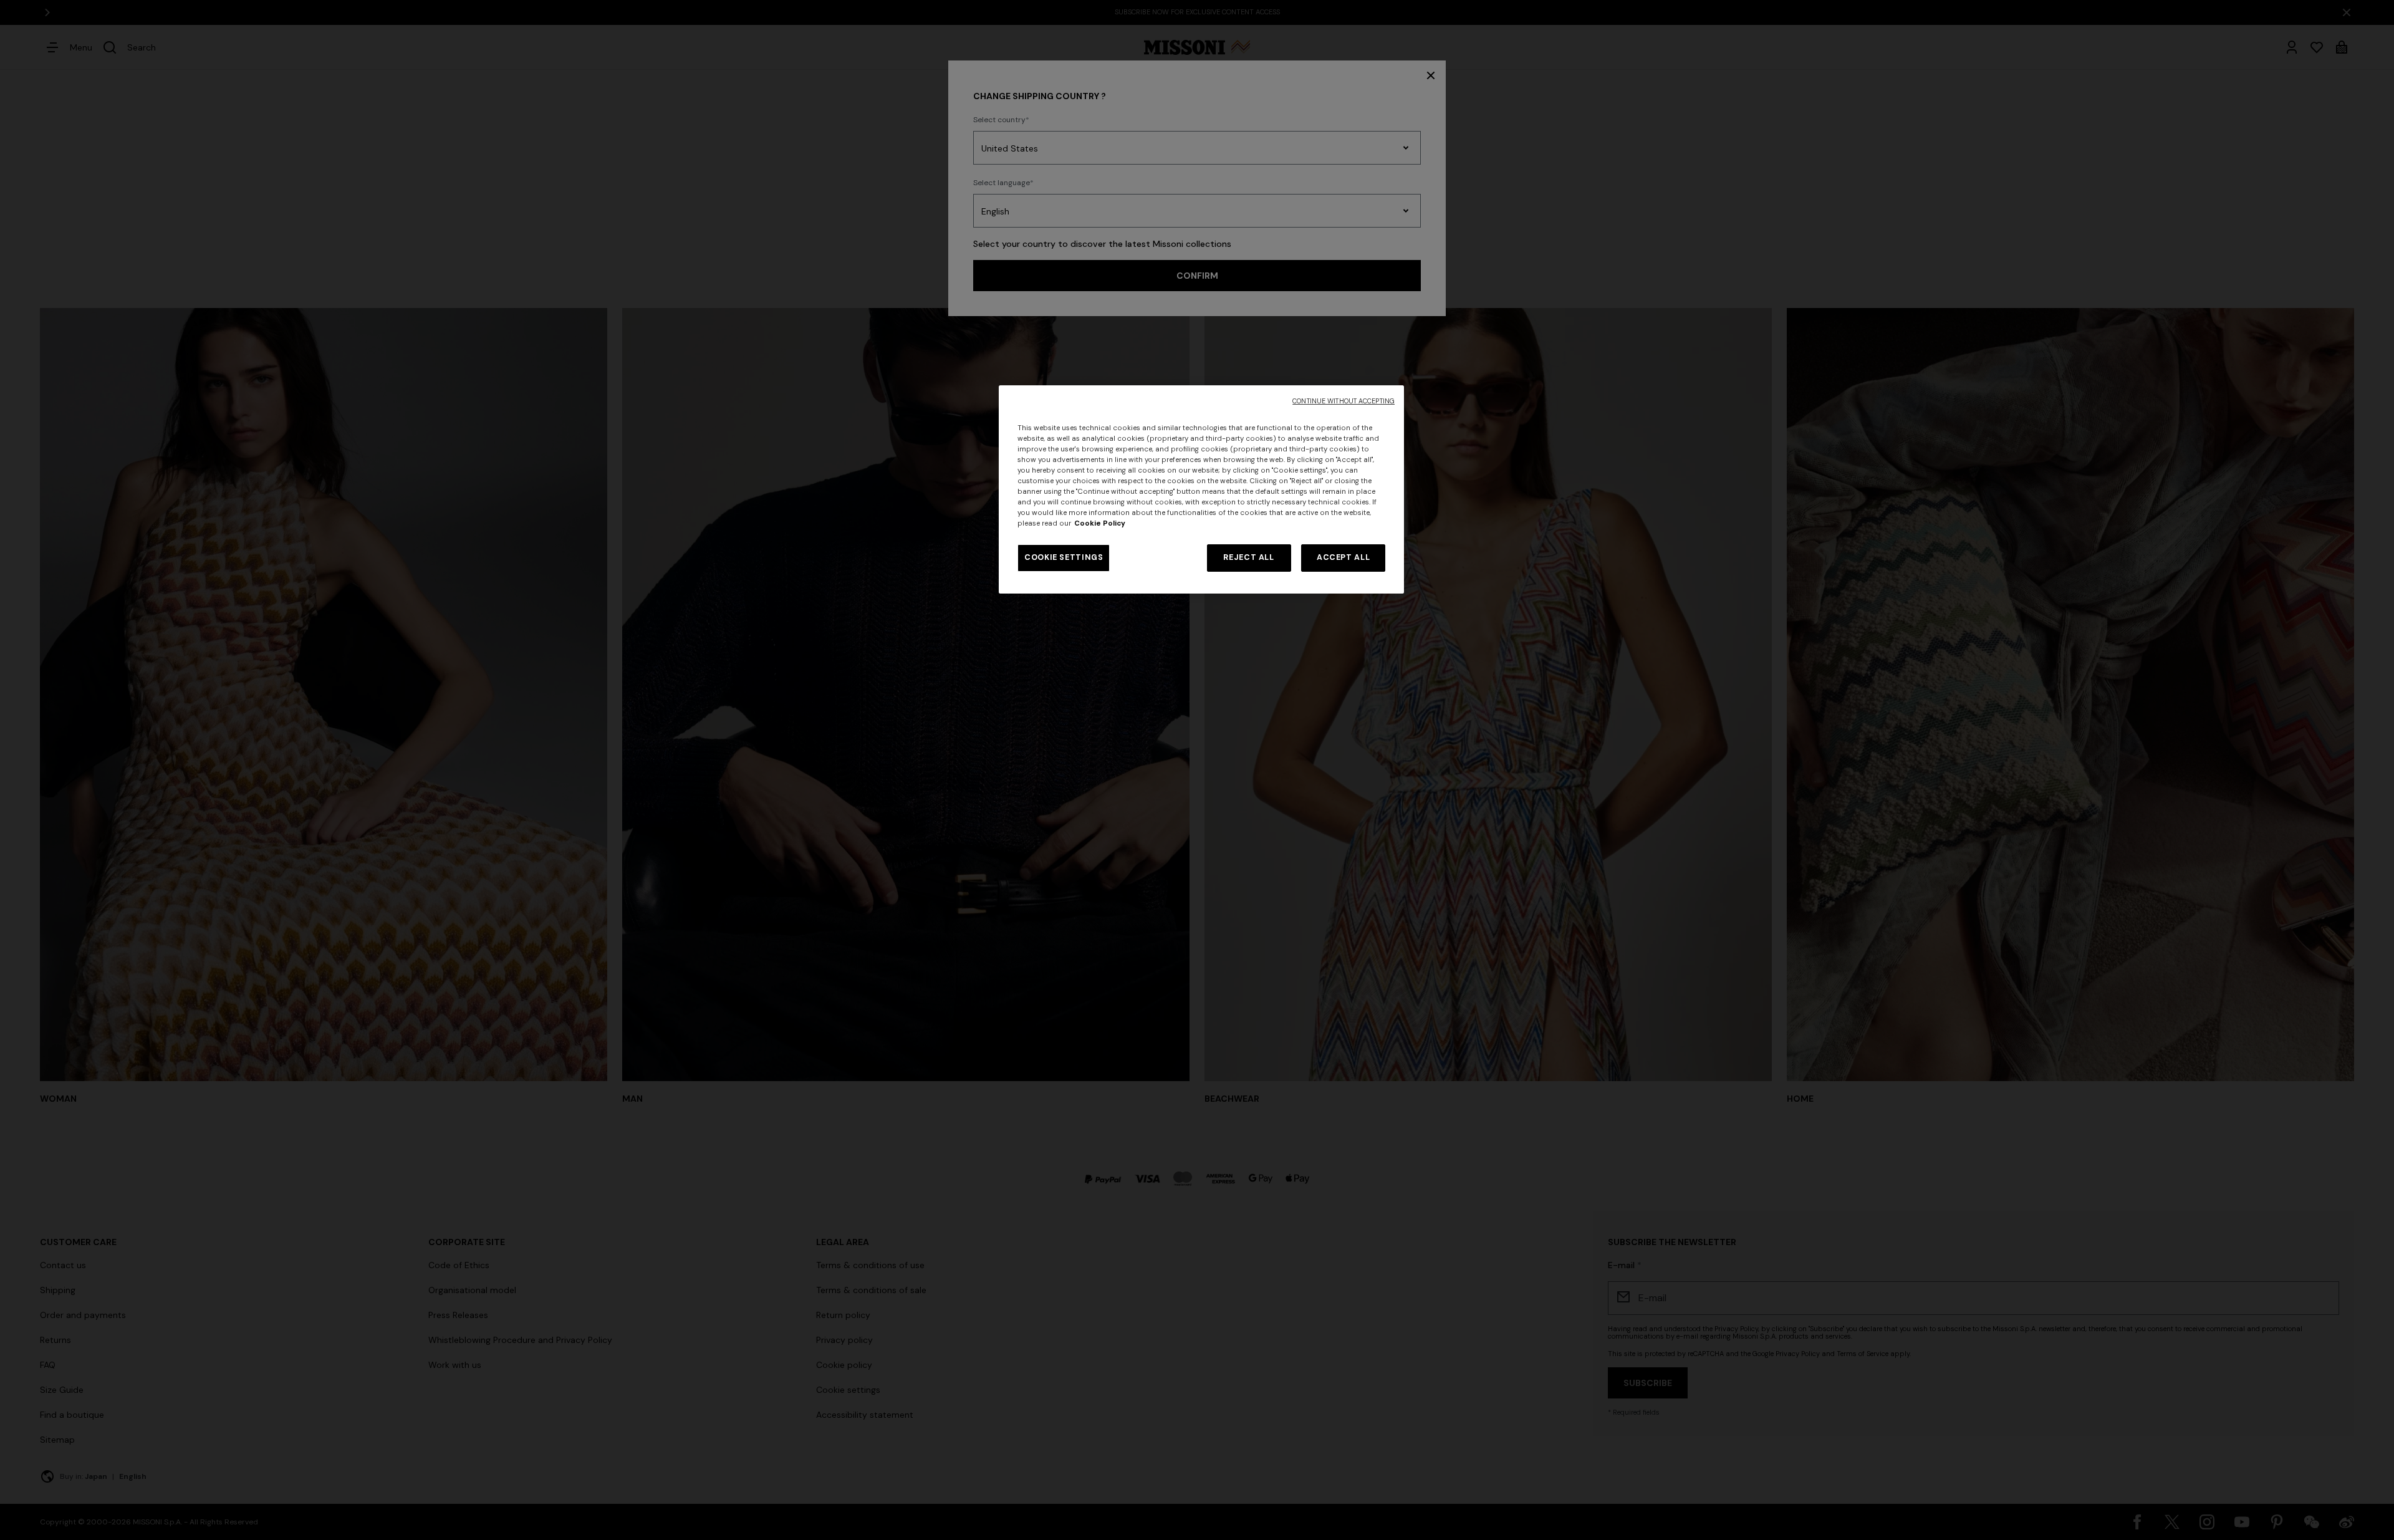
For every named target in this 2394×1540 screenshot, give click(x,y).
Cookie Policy (1100, 523)
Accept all (1343, 557)
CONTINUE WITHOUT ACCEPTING (1344, 401)
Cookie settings (1064, 557)
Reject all (1248, 557)
